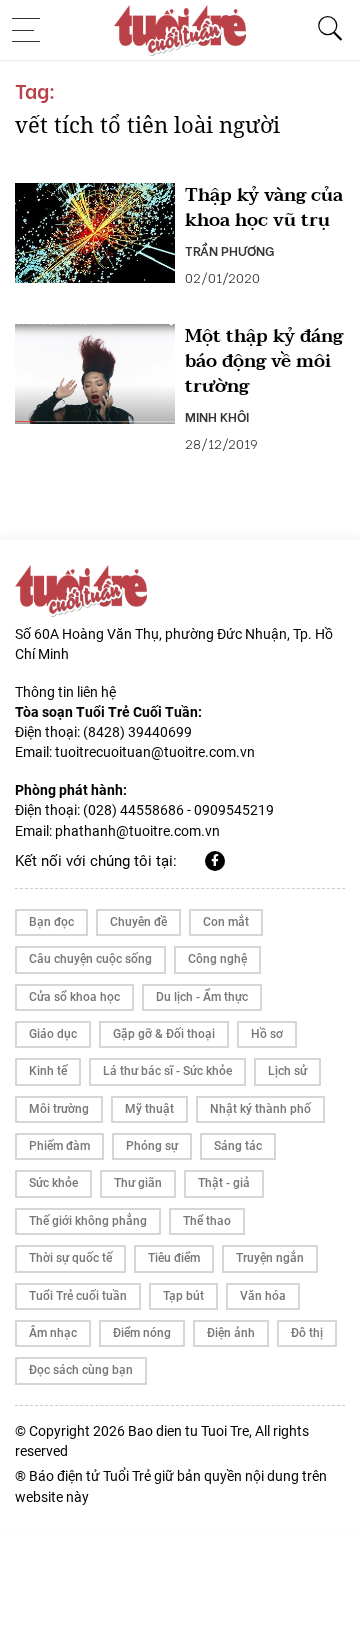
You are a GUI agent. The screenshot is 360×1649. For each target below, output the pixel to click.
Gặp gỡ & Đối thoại (164, 1034)
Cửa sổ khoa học (74, 997)
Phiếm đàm (59, 1146)
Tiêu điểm (174, 1258)
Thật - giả (224, 1183)
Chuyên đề (138, 922)
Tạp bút (183, 1296)
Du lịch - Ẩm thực (202, 997)
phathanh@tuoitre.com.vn (137, 831)
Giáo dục (53, 1034)
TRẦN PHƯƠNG (229, 250)
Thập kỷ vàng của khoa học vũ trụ (264, 208)
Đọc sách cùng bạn (81, 1370)
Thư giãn (138, 1183)
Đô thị (307, 1333)
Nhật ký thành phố (260, 1109)
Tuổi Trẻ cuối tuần (78, 1296)
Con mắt (226, 922)
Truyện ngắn (270, 1258)
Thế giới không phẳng (88, 1221)
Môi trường (59, 1109)
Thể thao (207, 1221)
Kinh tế (48, 1071)
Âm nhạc (53, 1333)
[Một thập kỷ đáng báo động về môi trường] (95, 374)
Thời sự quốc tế (70, 1258)
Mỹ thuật (149, 1109)
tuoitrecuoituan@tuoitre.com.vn (155, 752)
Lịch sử (287, 1071)
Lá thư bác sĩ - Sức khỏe (167, 1071)
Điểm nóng (142, 1333)
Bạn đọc (51, 922)
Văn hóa (263, 1296)
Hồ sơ (267, 1034)
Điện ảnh (231, 1333)
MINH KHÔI (217, 416)
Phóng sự (152, 1146)
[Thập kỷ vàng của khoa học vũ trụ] (95, 233)
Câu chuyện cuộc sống (90, 959)
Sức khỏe (53, 1183)
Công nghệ (217, 959)
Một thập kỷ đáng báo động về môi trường (264, 362)
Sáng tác (238, 1146)
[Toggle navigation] (32, 30)
